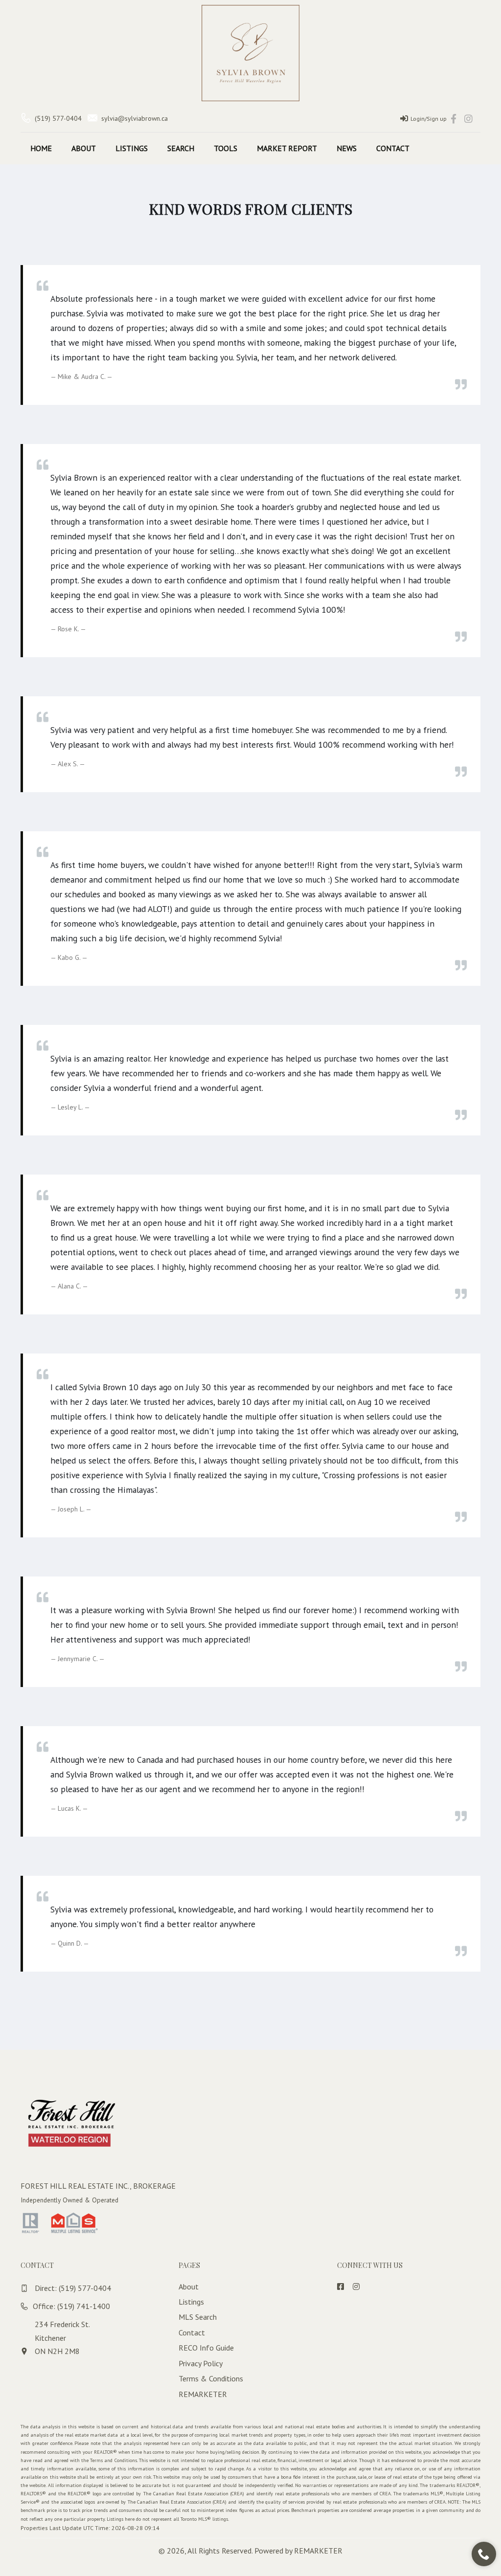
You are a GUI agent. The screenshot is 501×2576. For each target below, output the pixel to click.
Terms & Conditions (211, 2378)
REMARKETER (203, 2394)
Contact (393, 148)
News (347, 148)
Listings (132, 148)
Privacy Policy (201, 2363)
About (84, 148)
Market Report (287, 148)
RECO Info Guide (206, 2348)
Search (181, 148)
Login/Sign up (429, 119)
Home (41, 148)
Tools (226, 148)
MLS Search (198, 2317)
